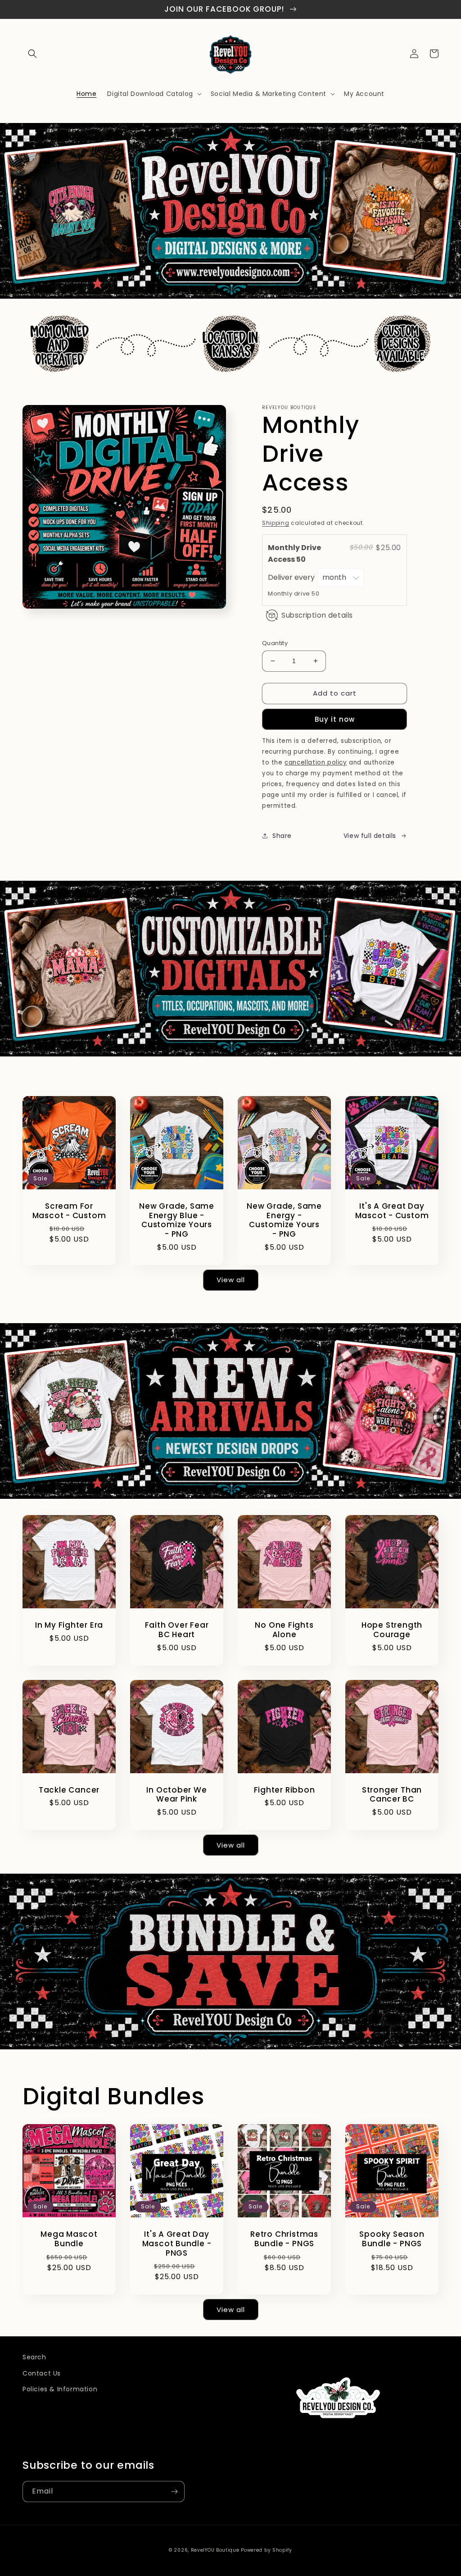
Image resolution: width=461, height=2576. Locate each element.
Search (34, 2357)
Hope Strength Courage (392, 1630)
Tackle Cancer (69, 1790)
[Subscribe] (174, 2492)
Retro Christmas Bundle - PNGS (284, 2239)
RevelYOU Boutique (215, 2550)
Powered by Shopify (267, 2550)
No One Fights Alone (284, 1630)
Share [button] (282, 836)
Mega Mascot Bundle (69, 2239)
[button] (32, 54)
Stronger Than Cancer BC (392, 1795)
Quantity (275, 643)
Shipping (276, 523)
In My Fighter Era (69, 1625)
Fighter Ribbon (285, 1790)
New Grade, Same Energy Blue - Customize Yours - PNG (177, 1220)
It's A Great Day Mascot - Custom (392, 1211)
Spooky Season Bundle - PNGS (392, 2239)
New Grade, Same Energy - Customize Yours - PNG (284, 1220)
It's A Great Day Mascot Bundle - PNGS (177, 2244)
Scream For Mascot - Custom (69, 1211)
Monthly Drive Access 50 (294, 553)
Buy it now (335, 719)
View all (231, 1280)
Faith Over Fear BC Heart (177, 1630)
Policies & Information (60, 2389)
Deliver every (292, 577)
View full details (370, 836)
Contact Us (42, 2373)
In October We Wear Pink (176, 1795)
